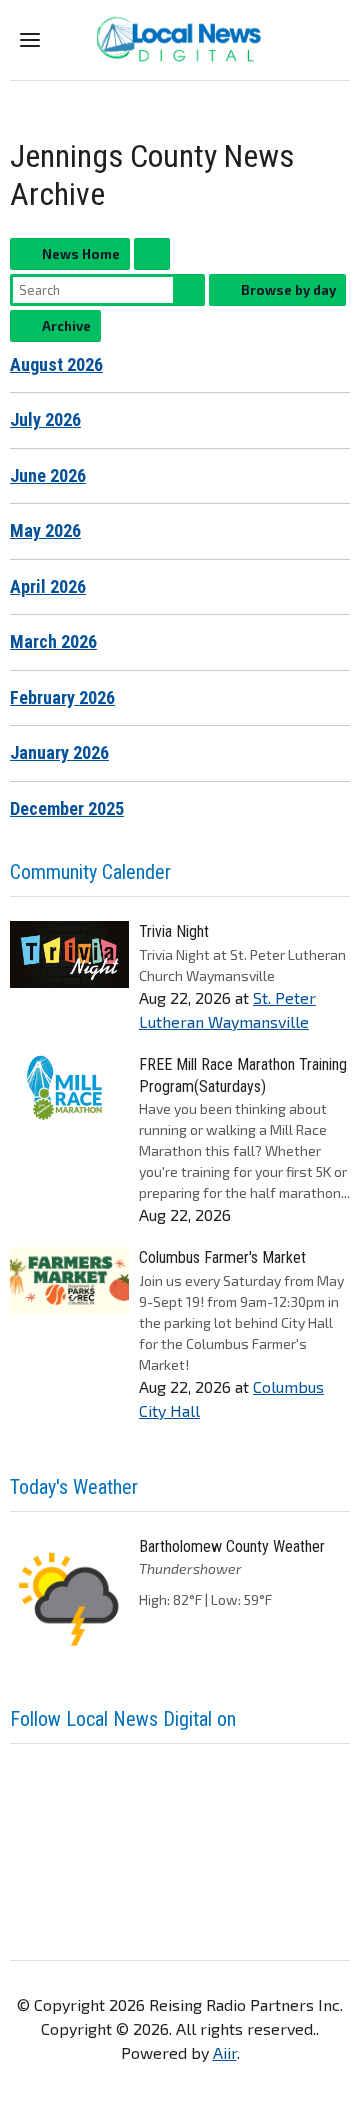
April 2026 (48, 586)
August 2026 (56, 364)
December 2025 (67, 808)
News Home (81, 254)
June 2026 (48, 475)
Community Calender (90, 872)
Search (189, 290)
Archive (66, 326)
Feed (152, 254)
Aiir (225, 2052)
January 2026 (59, 752)
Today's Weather (74, 1487)
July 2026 (45, 419)
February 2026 (62, 697)
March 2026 (53, 641)
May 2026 (45, 530)
